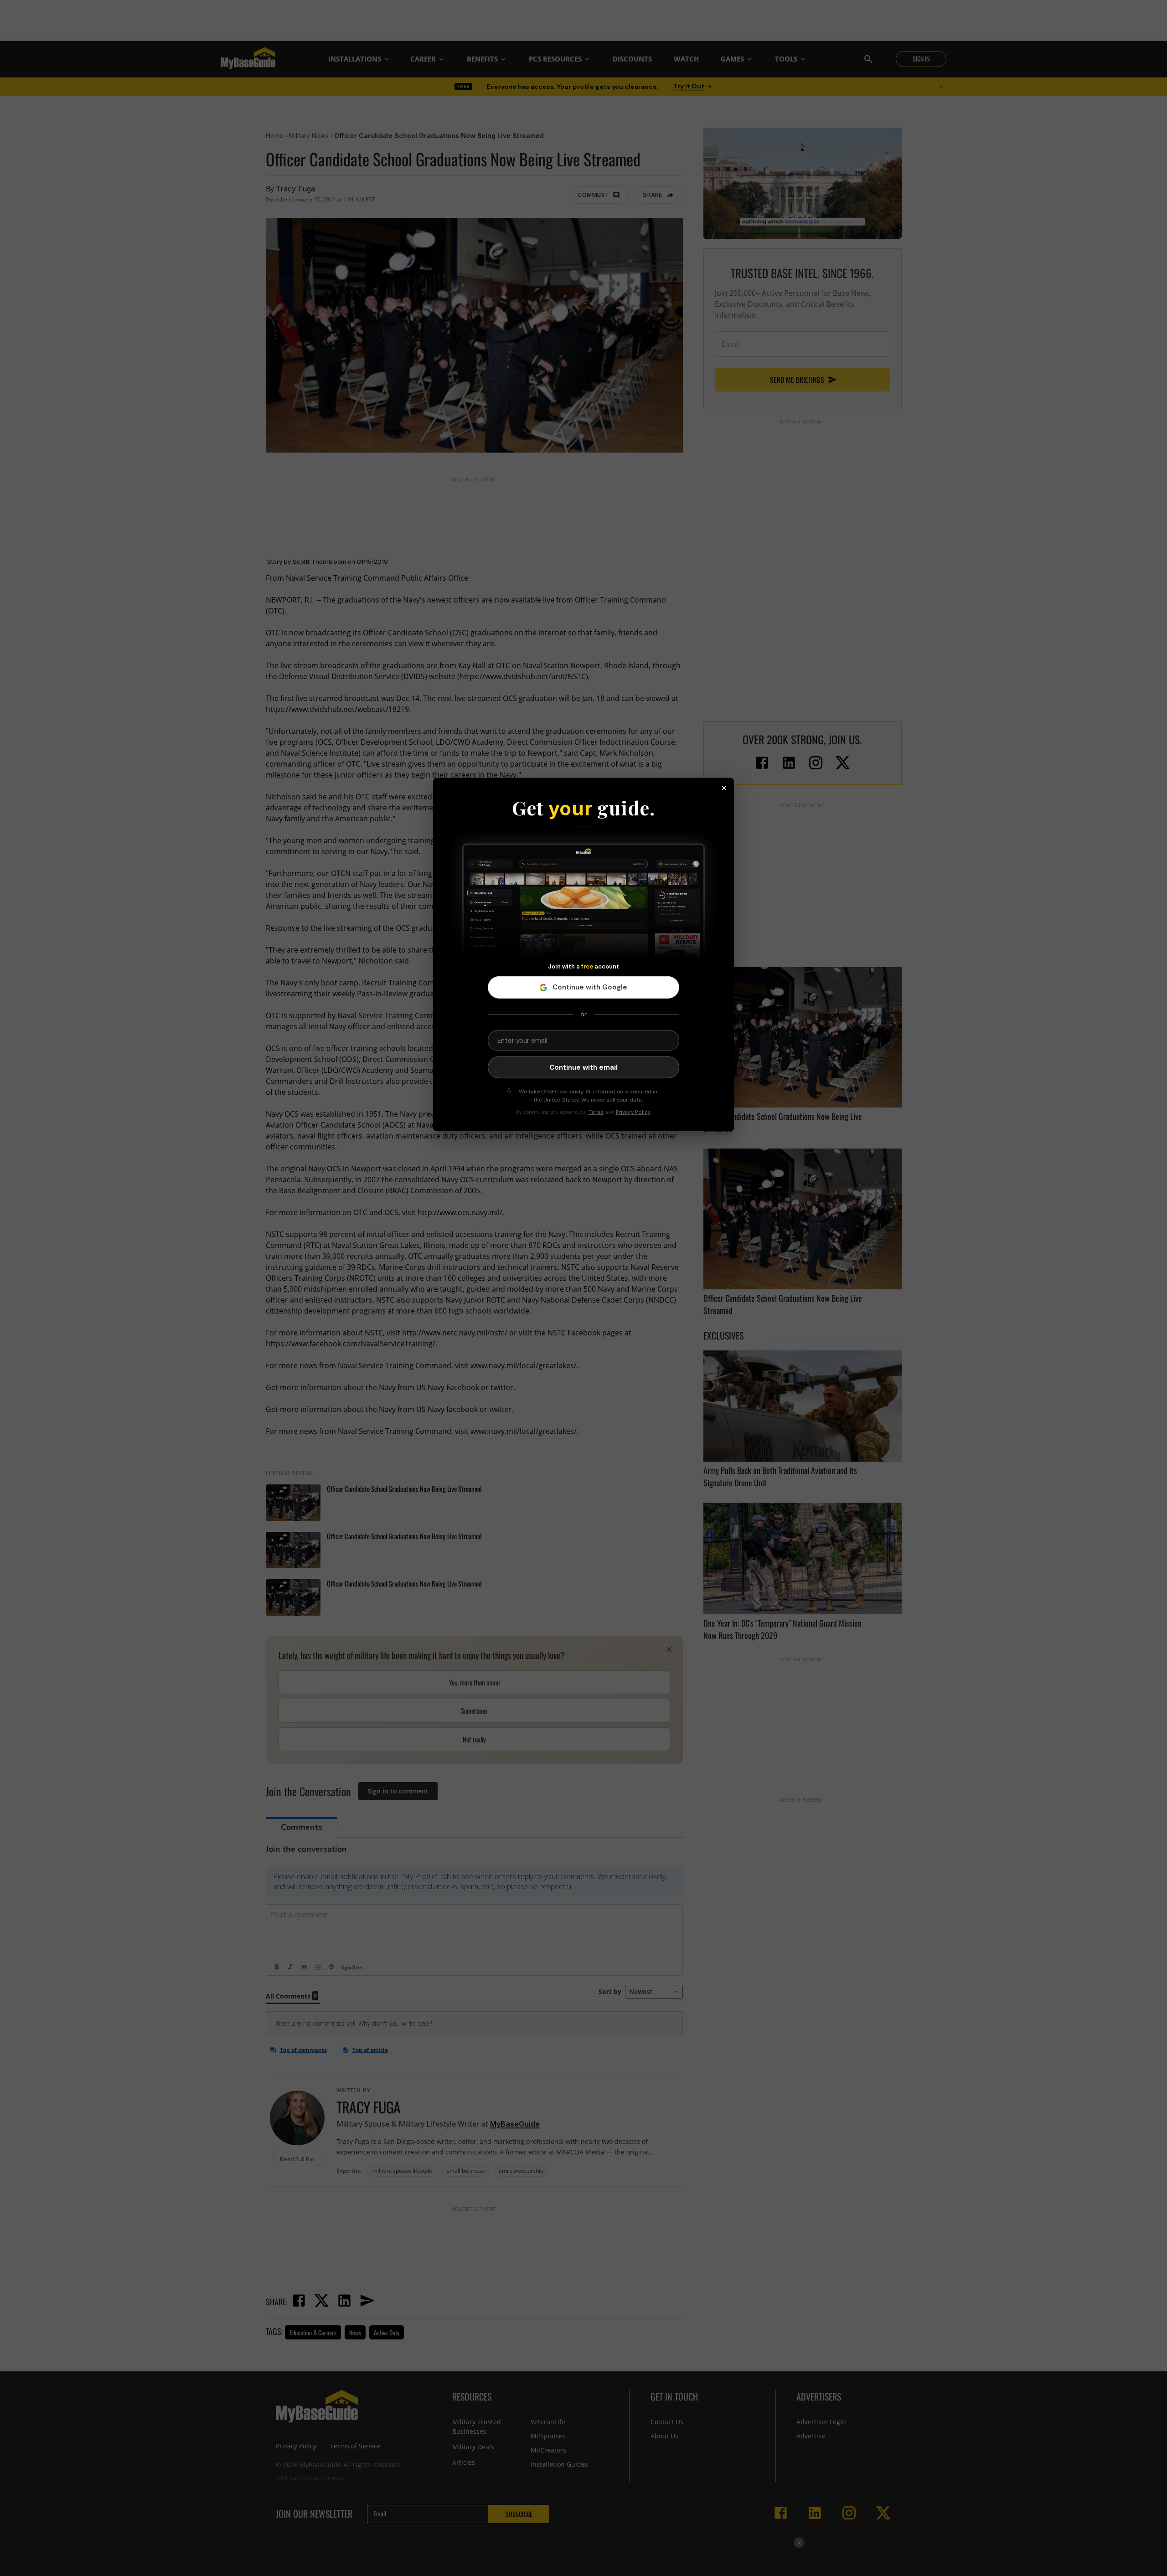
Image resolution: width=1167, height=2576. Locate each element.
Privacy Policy (633, 1112)
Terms (596, 1112)
